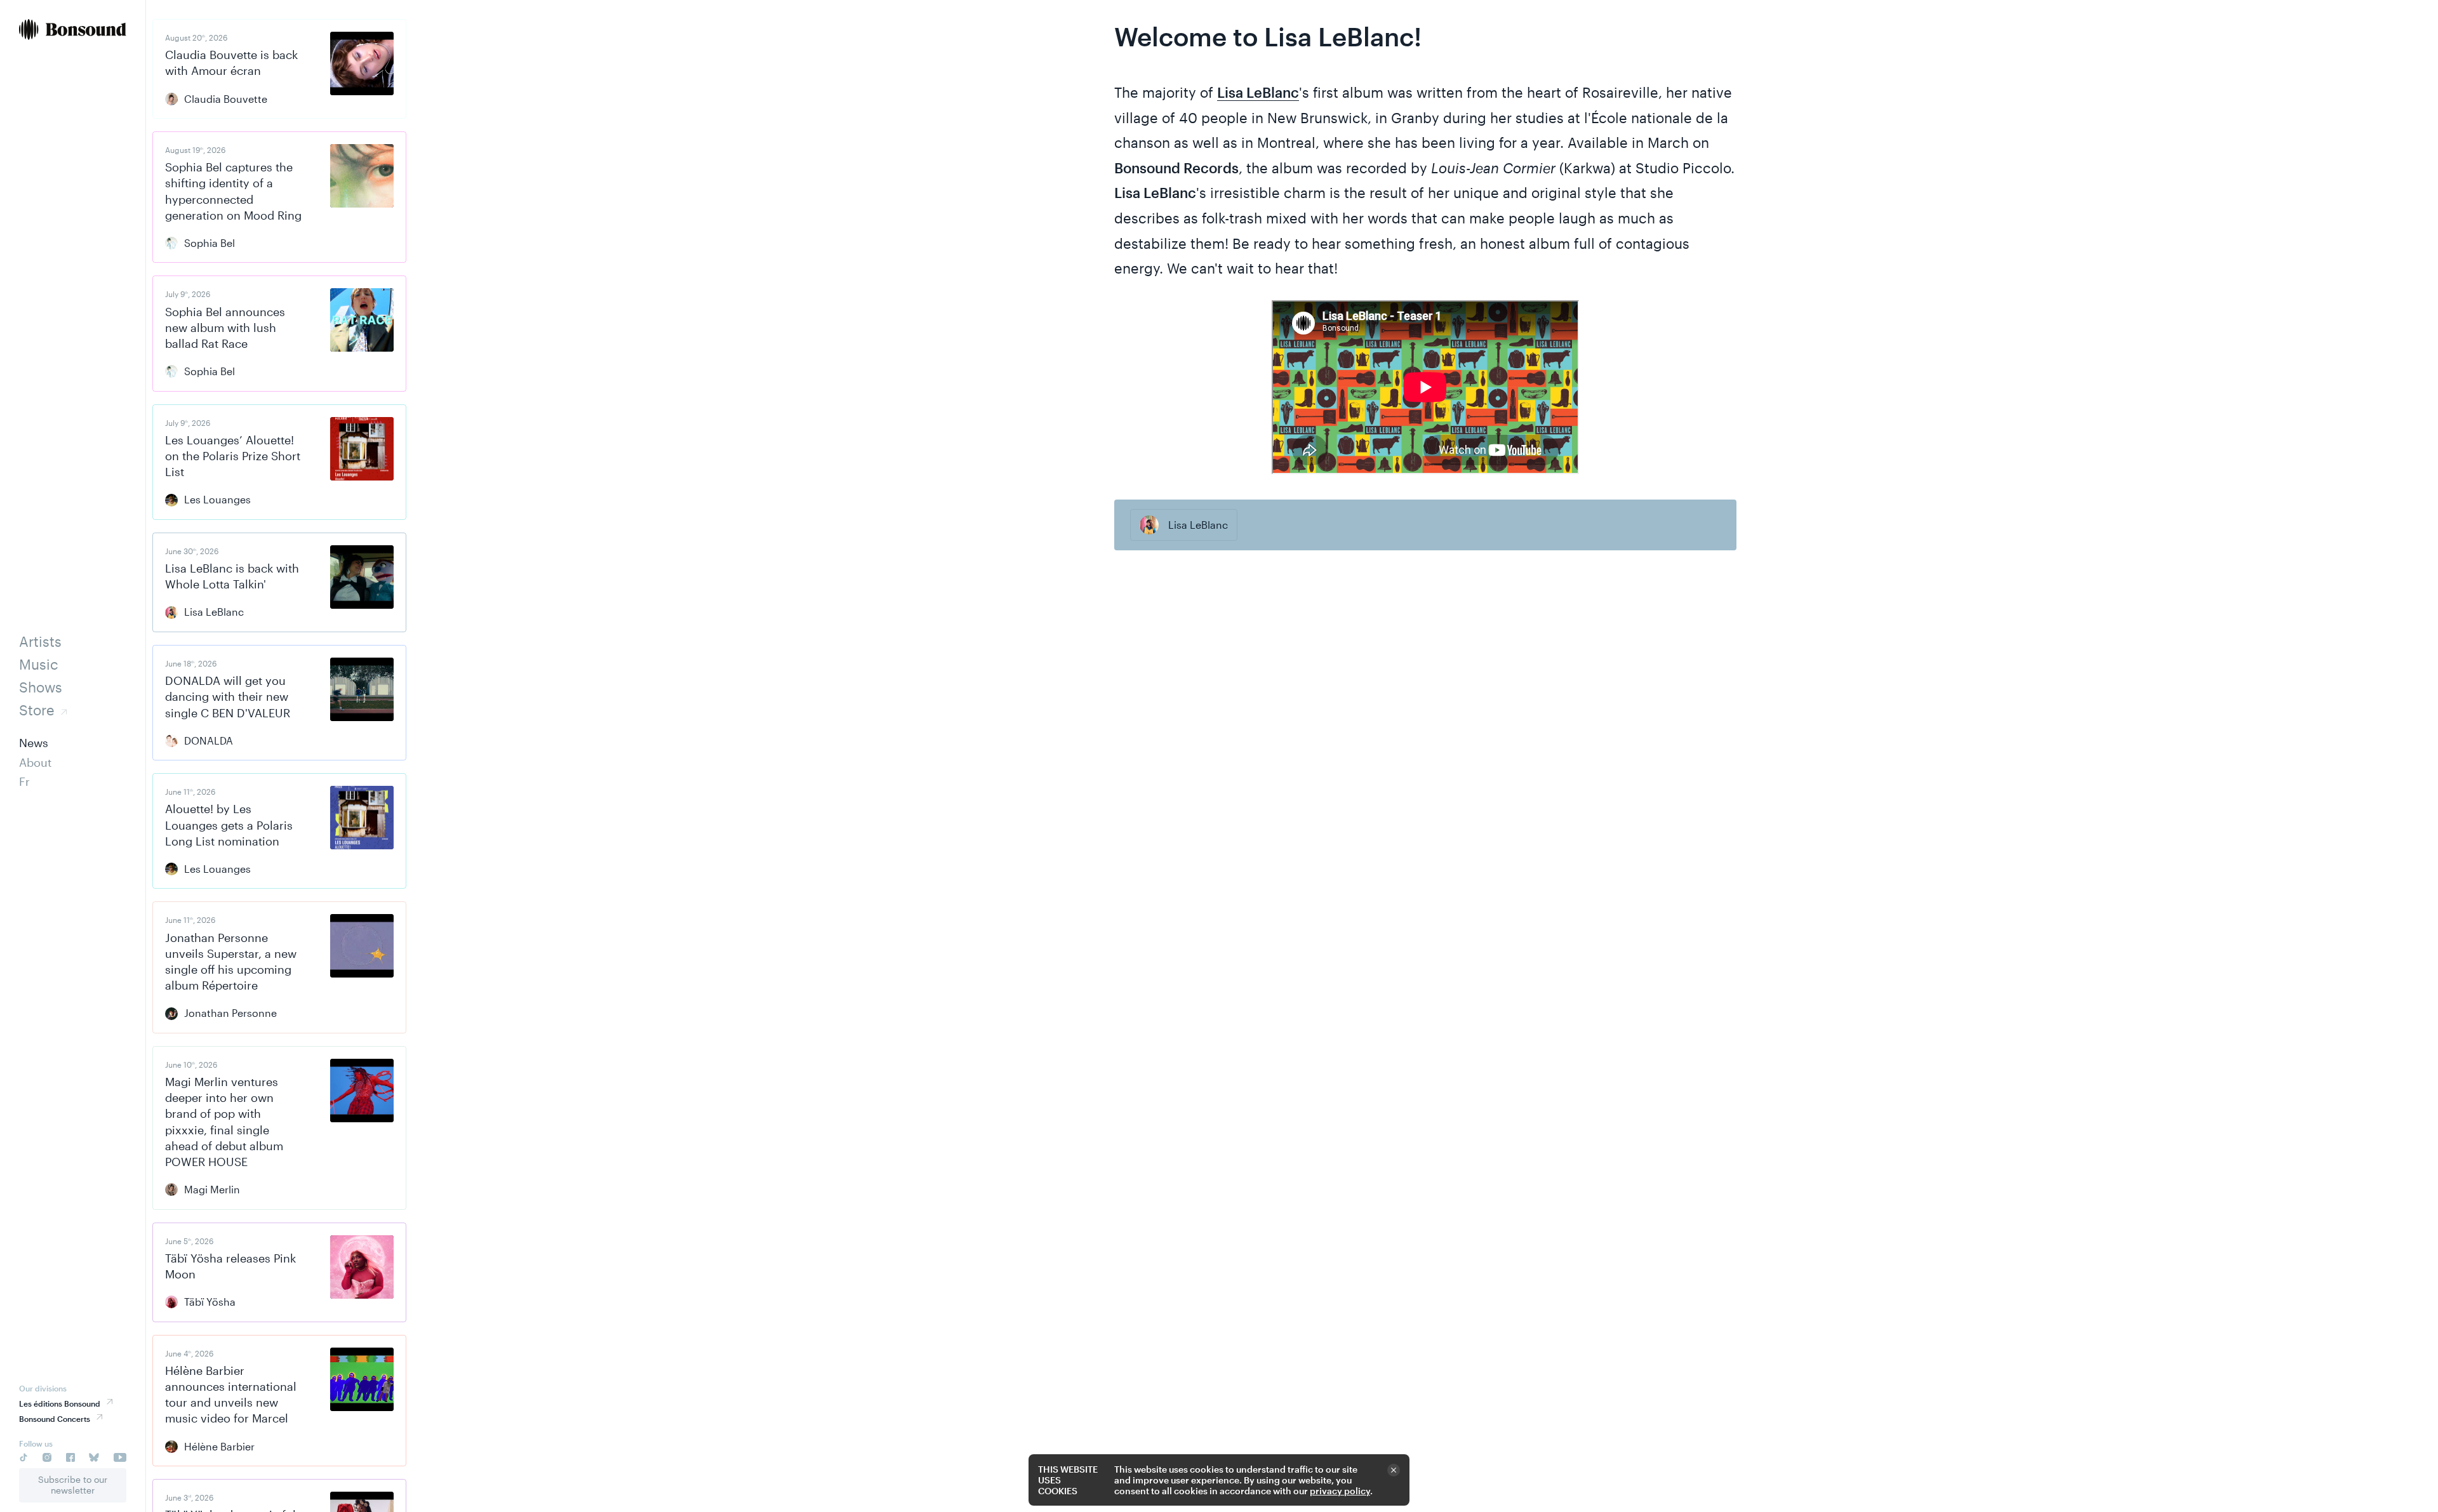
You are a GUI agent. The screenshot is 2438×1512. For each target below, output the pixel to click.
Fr (24, 781)
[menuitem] (73, 31)
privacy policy (1340, 1491)
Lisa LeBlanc (1258, 92)
